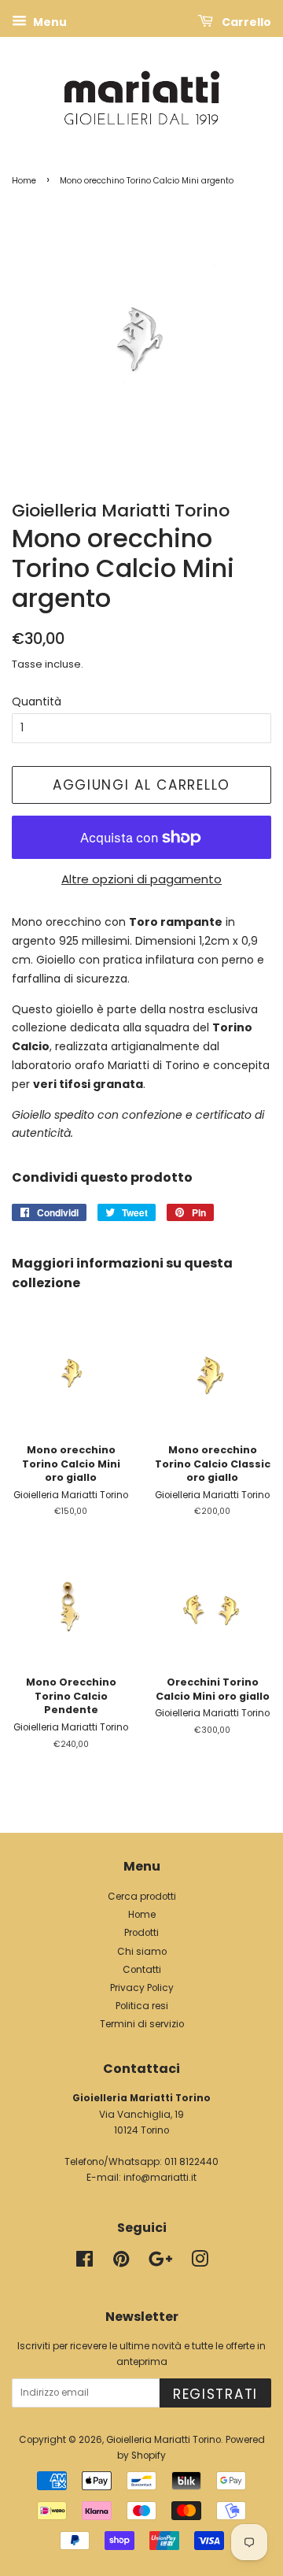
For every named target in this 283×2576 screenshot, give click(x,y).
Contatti (142, 1970)
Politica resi (142, 2006)
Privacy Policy (142, 1988)
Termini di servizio (142, 2024)
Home (24, 181)
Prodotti (141, 1933)
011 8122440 (191, 2162)
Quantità (37, 701)
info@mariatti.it (160, 2178)
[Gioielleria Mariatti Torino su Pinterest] (121, 2263)
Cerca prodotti (142, 1897)
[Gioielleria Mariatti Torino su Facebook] (85, 2263)
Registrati (215, 2394)
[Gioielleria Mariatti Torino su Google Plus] (160, 2263)
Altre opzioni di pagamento (141, 879)
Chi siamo (142, 1952)
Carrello (245, 22)
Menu (49, 22)
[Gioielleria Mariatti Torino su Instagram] (200, 2263)
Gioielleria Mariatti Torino (164, 2440)
